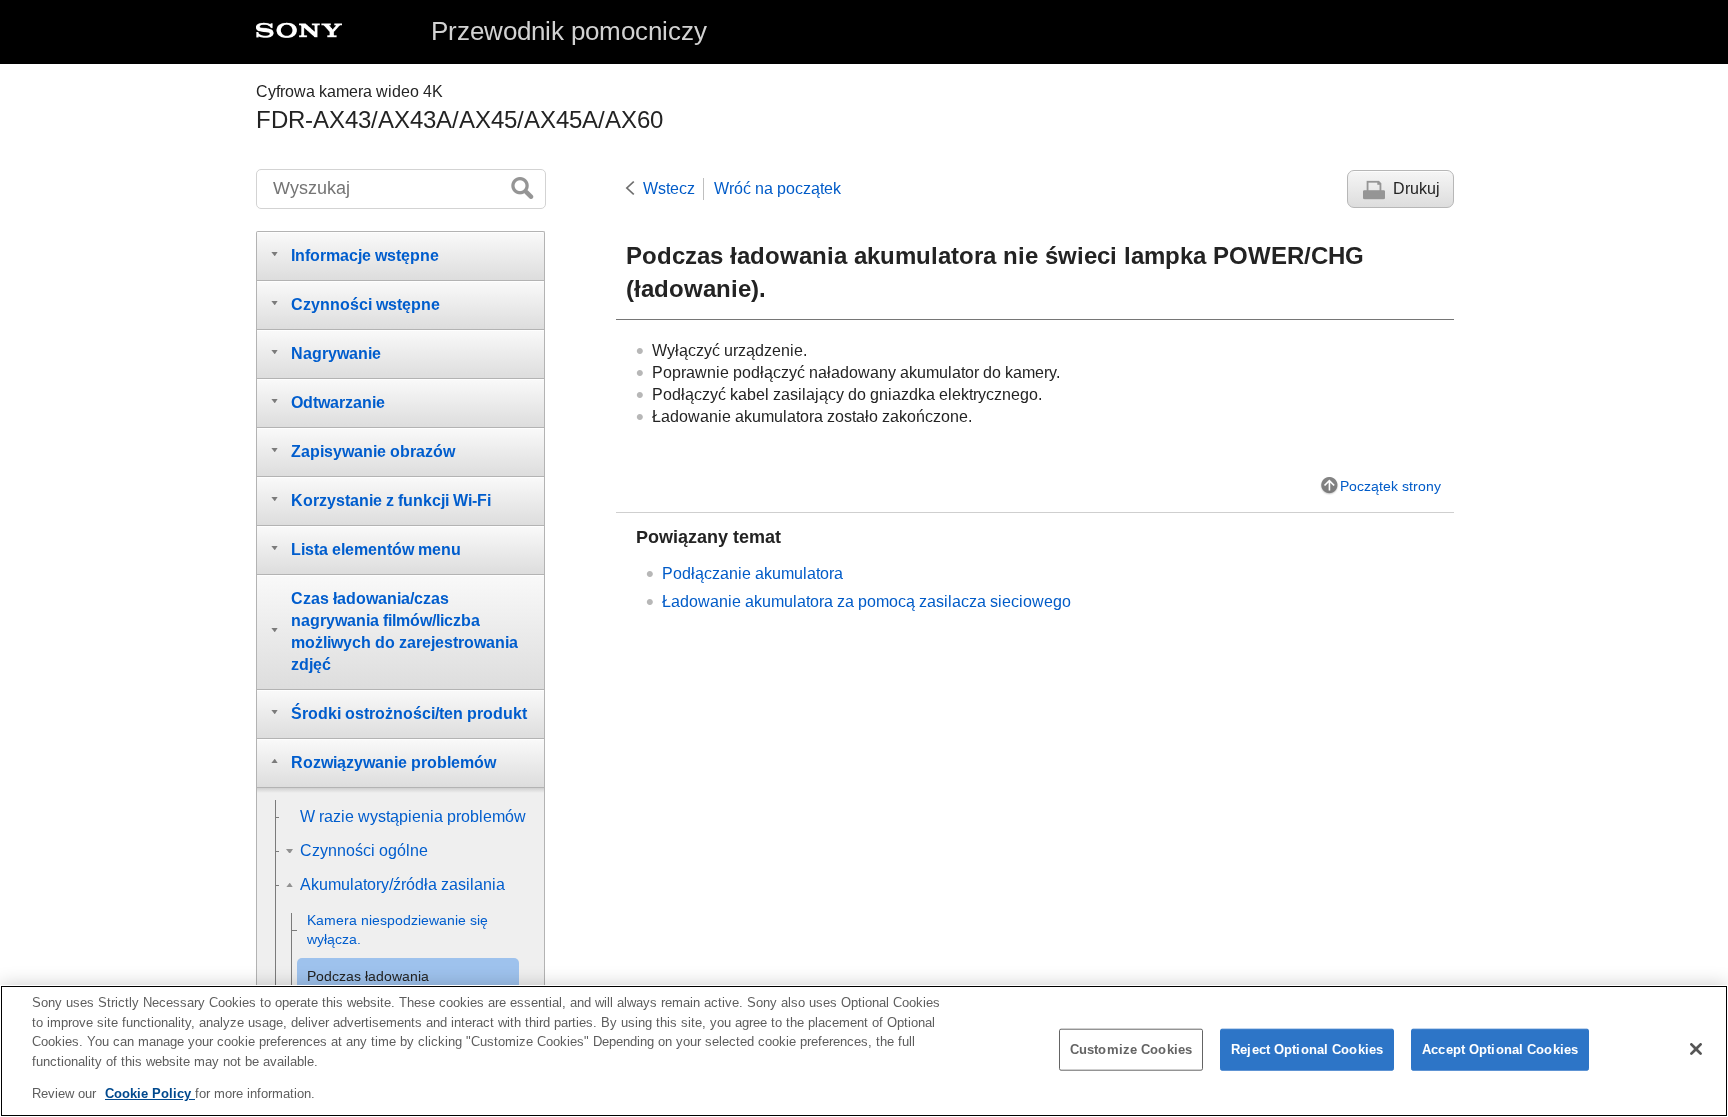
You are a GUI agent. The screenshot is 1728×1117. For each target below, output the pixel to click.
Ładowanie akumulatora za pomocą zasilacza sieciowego (866, 601)
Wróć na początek (777, 188)
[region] (864, 1051)
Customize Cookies (1131, 1049)
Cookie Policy (150, 1093)
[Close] (1696, 1049)
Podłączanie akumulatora (752, 573)
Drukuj (1416, 188)
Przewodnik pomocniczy (569, 31)
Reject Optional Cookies (1307, 1049)
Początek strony (1390, 486)
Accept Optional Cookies (1500, 1049)
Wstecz (669, 188)
